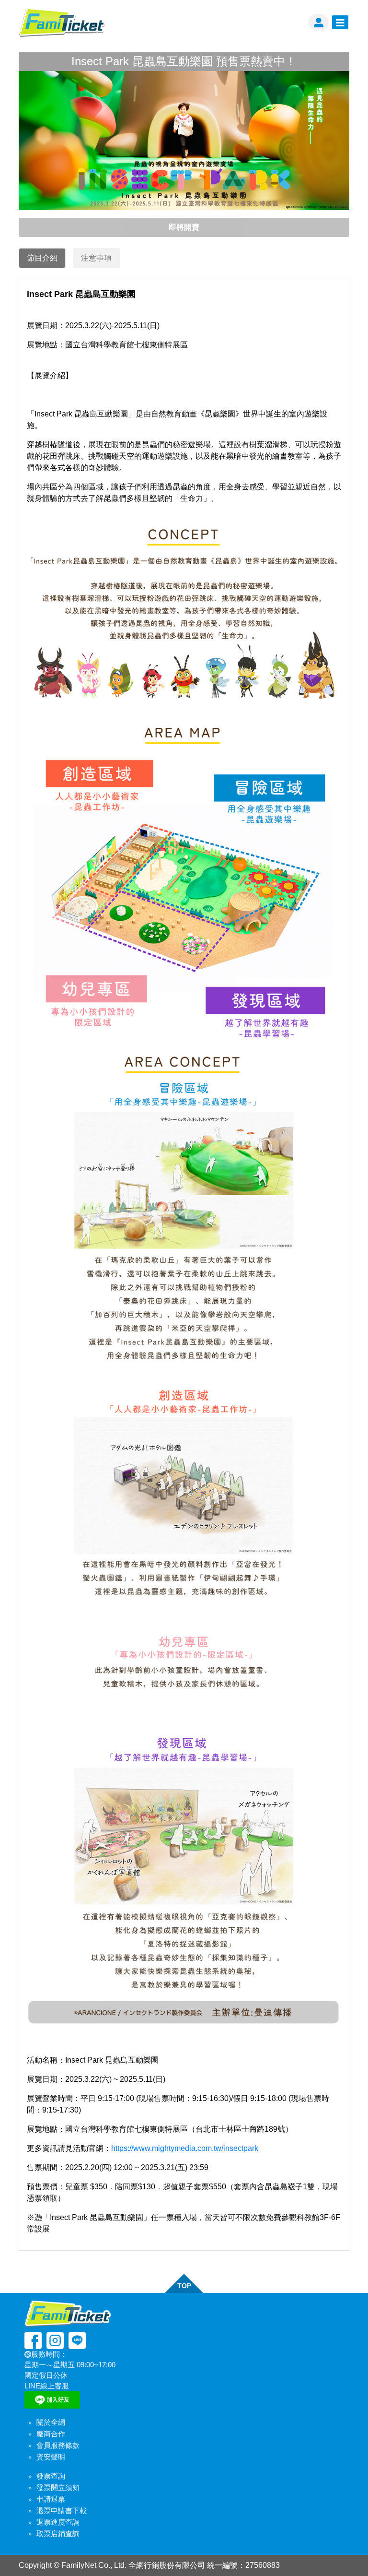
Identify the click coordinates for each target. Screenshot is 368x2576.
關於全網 (51, 2422)
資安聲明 (51, 2457)
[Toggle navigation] (340, 23)
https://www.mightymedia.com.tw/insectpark (185, 2148)
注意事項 (96, 258)
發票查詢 (51, 2476)
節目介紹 (42, 258)
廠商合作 (51, 2434)
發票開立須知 (58, 2488)
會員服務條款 (58, 2445)
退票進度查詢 (58, 2522)
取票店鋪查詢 (58, 2534)
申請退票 (51, 2499)
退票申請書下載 (62, 2511)
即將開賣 (184, 227)
